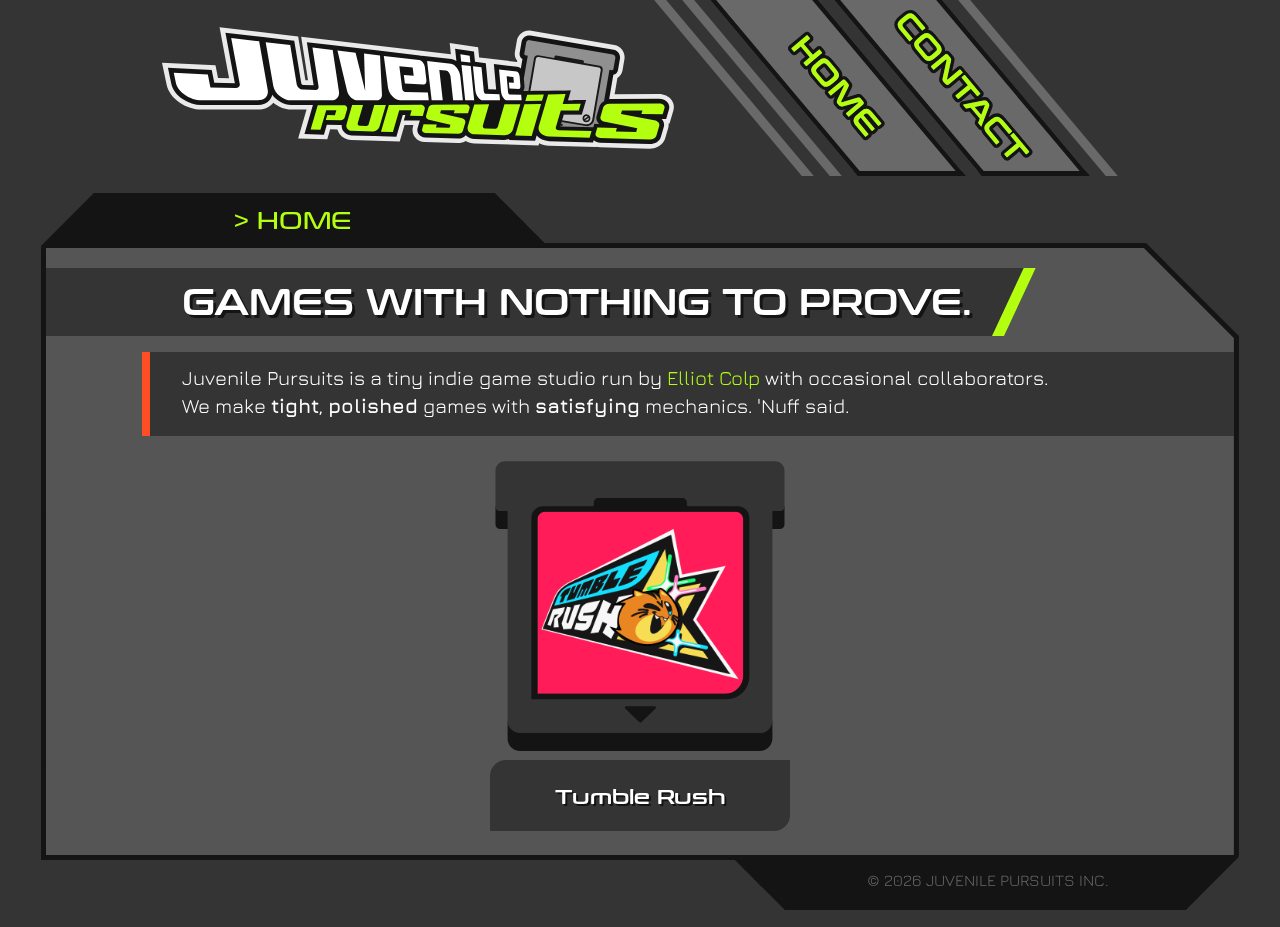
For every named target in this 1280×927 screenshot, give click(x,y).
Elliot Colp (713, 377)
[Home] (838, 88)
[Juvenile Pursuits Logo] (418, 88)
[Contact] (962, 88)
